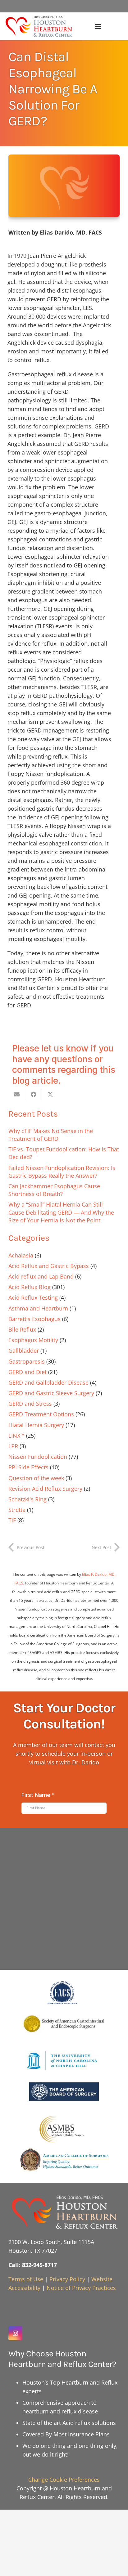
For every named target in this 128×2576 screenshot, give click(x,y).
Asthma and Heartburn (38, 1308)
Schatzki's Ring (27, 1499)
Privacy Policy (67, 2279)
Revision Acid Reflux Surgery (45, 1489)
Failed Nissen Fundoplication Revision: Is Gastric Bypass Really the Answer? (62, 1172)
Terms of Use (26, 2279)
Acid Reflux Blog (30, 1287)
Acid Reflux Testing (33, 1297)
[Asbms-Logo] (64, 2129)
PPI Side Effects (28, 1467)
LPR (13, 1446)
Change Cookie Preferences (64, 2480)
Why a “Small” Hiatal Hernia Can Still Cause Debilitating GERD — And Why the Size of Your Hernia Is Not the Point (61, 1212)
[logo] (39, 26)
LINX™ (16, 1436)
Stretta (17, 1510)
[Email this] (17, 1094)
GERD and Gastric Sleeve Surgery (51, 1393)
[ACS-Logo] (64, 2160)
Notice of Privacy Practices (81, 2288)
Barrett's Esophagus (34, 1319)
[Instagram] (15, 2333)
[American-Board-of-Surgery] (64, 2092)
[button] (98, 26)
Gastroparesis (27, 1361)
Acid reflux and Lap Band (41, 1276)
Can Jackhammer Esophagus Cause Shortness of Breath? (54, 1190)
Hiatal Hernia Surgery (36, 1425)
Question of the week (36, 1478)
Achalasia (21, 1255)
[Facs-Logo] (64, 1993)
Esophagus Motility (33, 1340)
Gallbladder (24, 1351)
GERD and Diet (27, 1372)
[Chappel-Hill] (64, 2061)
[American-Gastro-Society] (64, 2023)
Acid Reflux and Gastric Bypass (49, 1266)
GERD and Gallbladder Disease (48, 1382)
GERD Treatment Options (41, 1414)
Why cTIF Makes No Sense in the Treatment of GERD (51, 1135)
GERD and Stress (30, 1404)
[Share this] (34, 1094)
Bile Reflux (22, 1329)
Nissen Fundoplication (38, 1457)
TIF (12, 1520)
